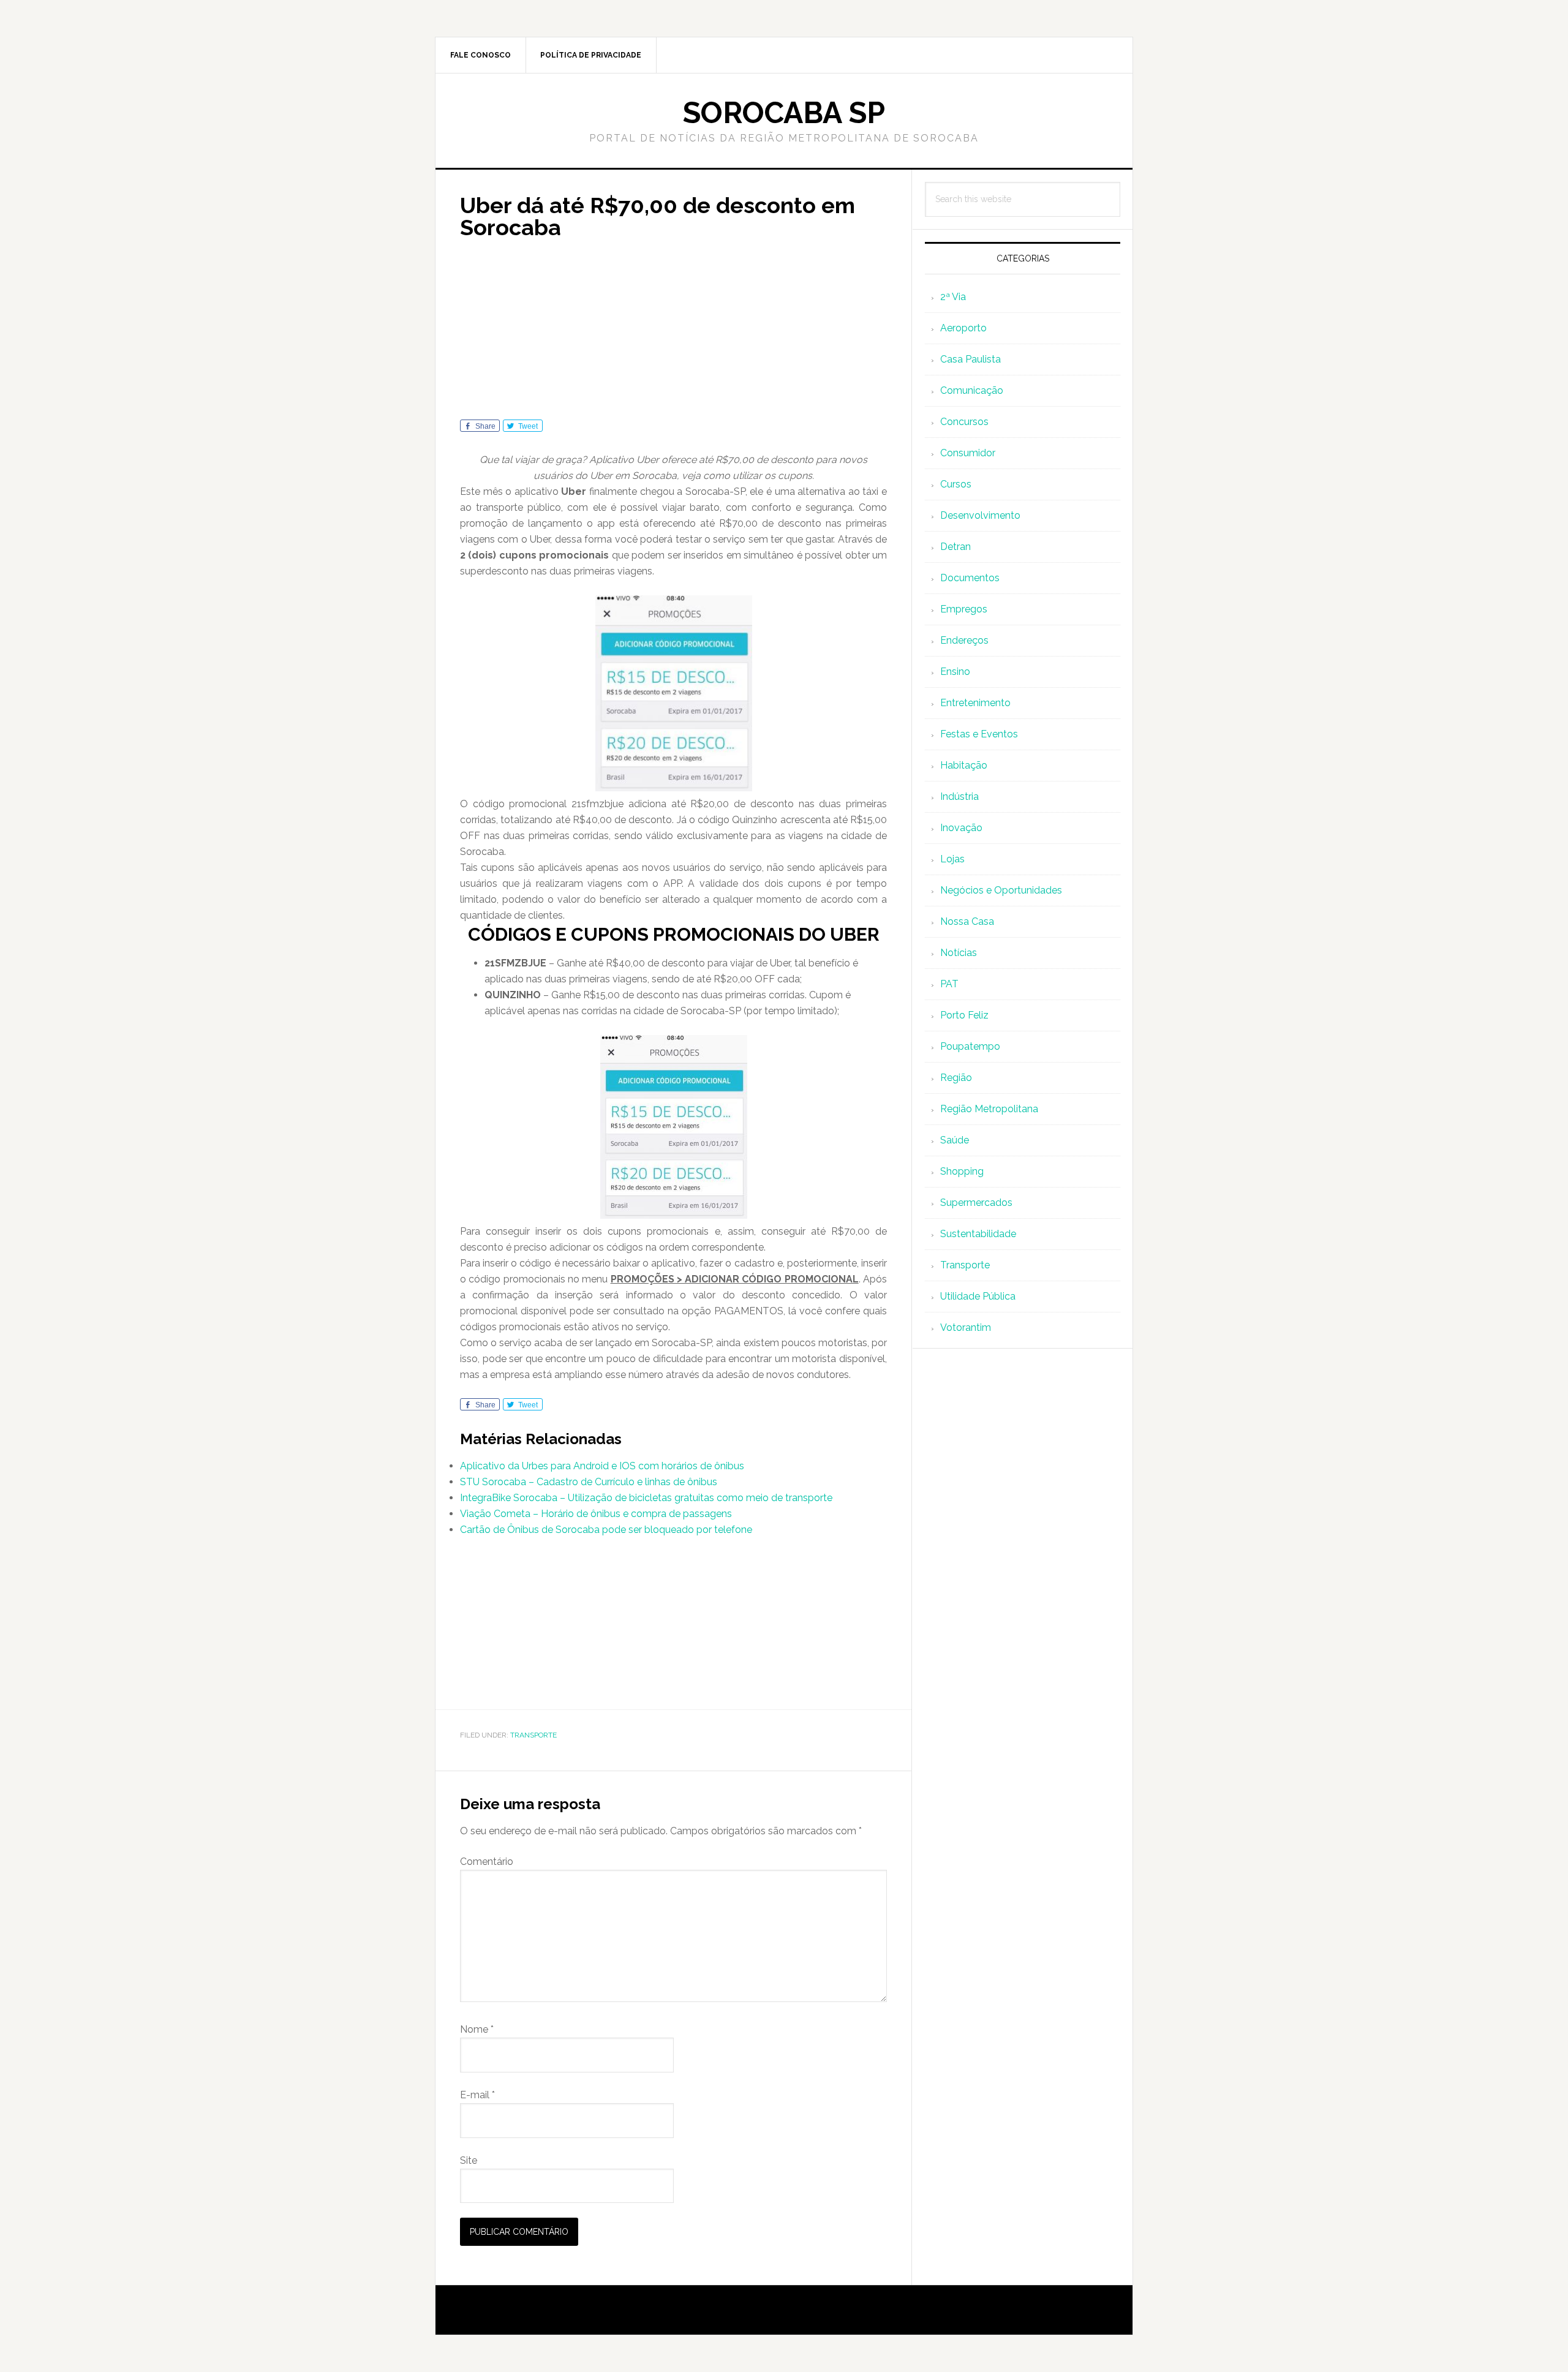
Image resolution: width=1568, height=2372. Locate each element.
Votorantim (966, 1327)
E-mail (477, 2095)
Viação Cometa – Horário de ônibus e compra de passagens (596, 1514)
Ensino (955, 672)
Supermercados (976, 1203)
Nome (477, 2029)
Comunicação (972, 390)
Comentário (487, 1862)
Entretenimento (975, 703)
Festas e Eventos (979, 734)
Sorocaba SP (784, 113)
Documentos (970, 578)
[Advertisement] (673, 334)
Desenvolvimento (980, 515)
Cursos (956, 484)
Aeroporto (963, 328)
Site (469, 2160)
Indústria (959, 796)
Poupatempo (970, 1046)
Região (956, 1078)
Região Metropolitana (989, 1109)
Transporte (533, 1735)
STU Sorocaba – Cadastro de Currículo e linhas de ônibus (589, 1482)
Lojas (952, 859)
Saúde (955, 1140)
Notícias (959, 953)
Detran (956, 547)
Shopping (962, 1171)
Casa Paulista (971, 359)
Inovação (961, 828)
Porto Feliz (964, 1015)
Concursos (964, 422)
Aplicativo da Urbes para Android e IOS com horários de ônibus (602, 1466)
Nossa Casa (967, 921)
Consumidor (968, 453)
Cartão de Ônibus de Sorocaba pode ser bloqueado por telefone (606, 1530)
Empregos (964, 609)
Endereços (964, 640)
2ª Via (953, 297)
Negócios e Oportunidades (1001, 890)
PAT (949, 984)
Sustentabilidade (978, 1234)
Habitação (964, 765)
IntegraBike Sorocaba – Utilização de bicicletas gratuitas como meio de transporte (646, 1498)
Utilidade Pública (978, 1296)
